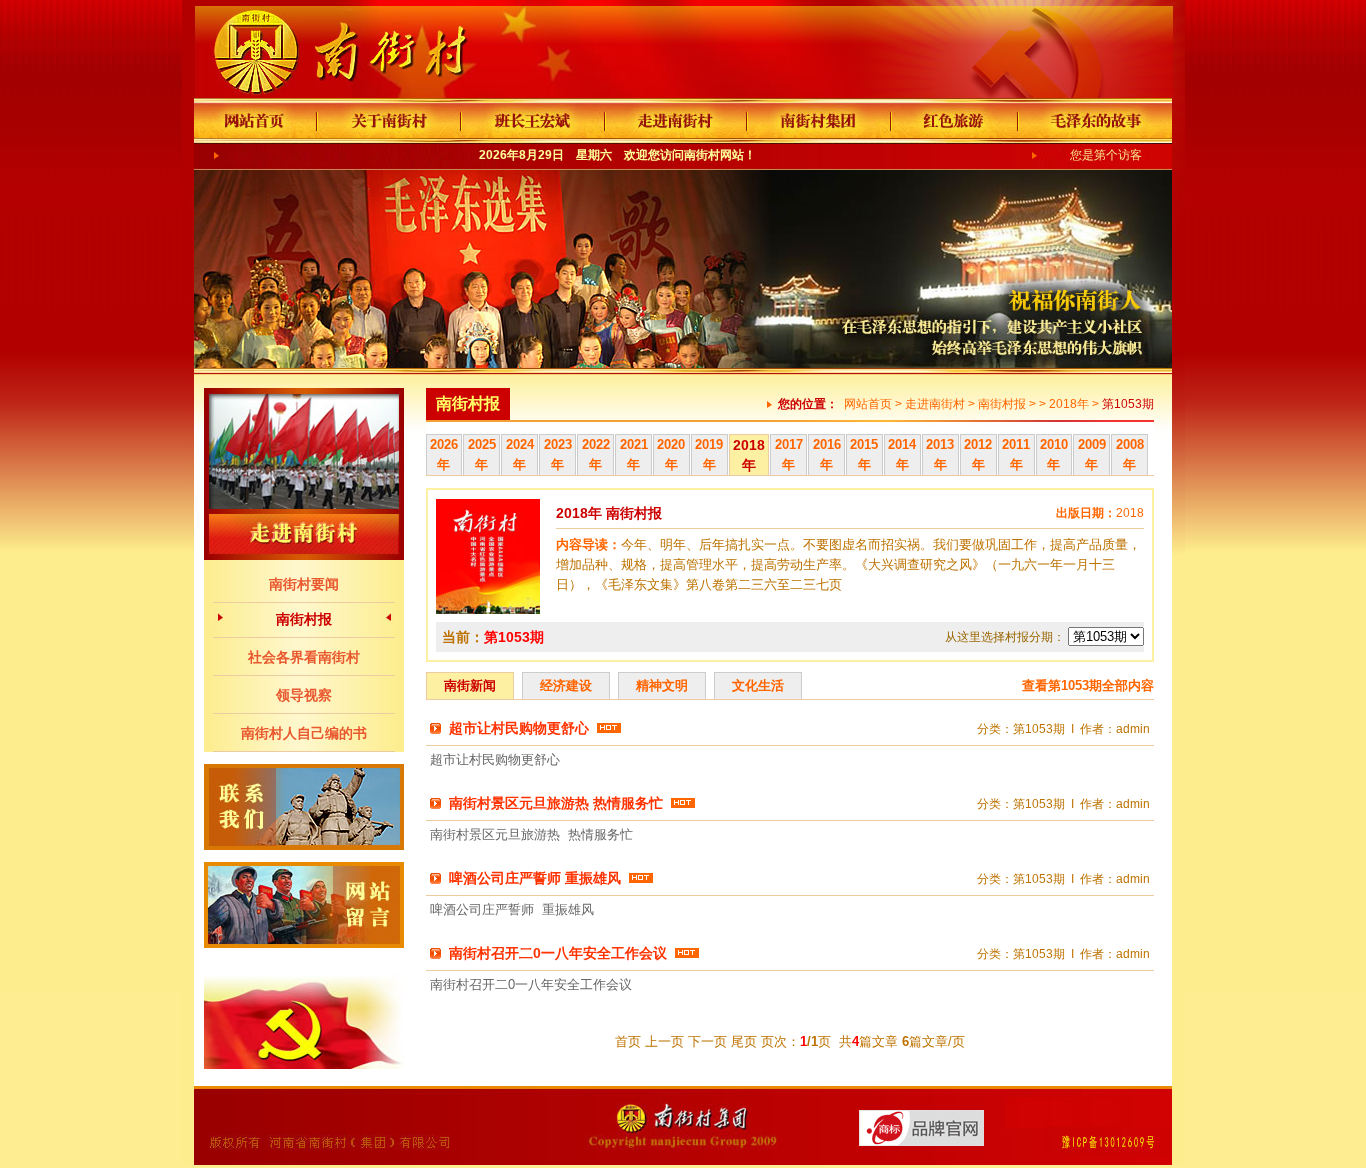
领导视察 (304, 695)
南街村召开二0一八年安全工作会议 (558, 953)
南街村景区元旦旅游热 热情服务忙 (556, 803)
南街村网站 (714, 155)
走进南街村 (935, 404)
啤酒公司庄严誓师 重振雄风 (535, 878)
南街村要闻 (304, 584)
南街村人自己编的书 (304, 733)
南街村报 (304, 619)
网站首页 (868, 404)
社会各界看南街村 (304, 657)
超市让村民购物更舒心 (519, 728)
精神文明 (662, 685)
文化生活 (758, 685)
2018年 (1069, 404)
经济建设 (566, 685)
